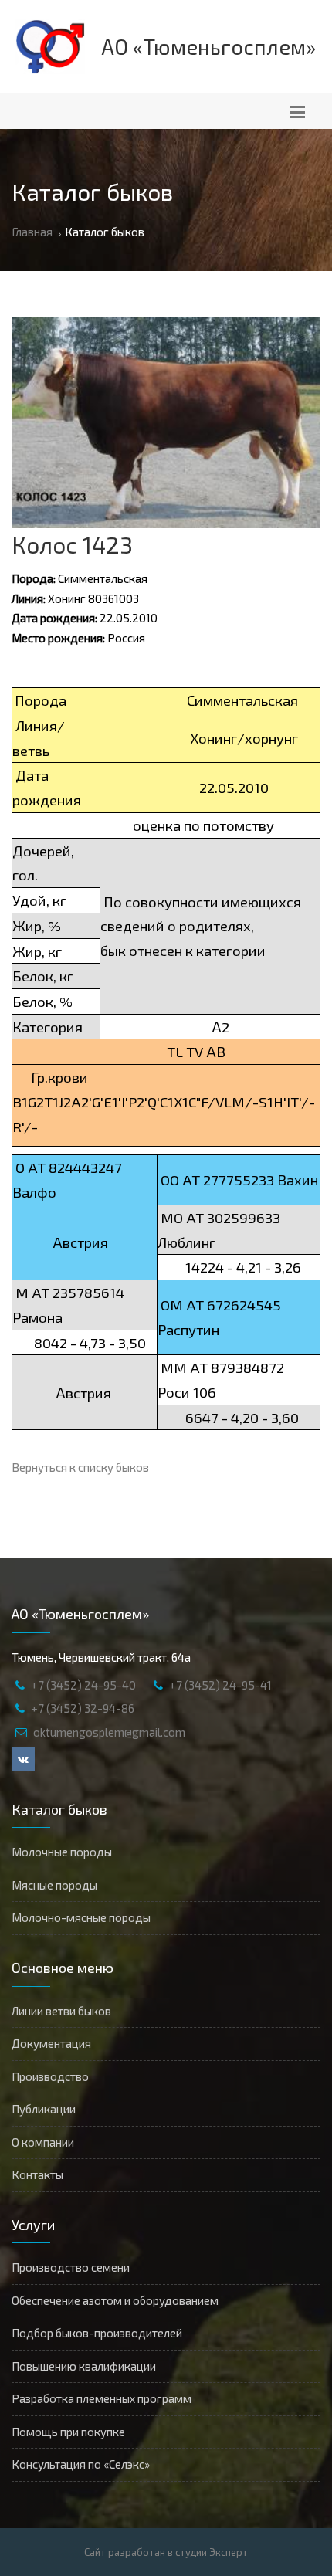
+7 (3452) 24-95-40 (83, 1685)
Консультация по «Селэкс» (81, 2464)
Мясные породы (54, 1885)
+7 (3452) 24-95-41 (220, 1685)
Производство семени (71, 2267)
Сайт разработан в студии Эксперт (166, 2552)
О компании (43, 2142)
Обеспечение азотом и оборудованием (115, 2300)
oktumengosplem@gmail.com (109, 1732)
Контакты (37, 2174)
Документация (51, 2043)
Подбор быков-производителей (97, 2333)
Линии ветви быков (61, 2011)
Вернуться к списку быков (80, 1467)
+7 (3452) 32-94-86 (83, 1708)
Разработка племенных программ (102, 2398)
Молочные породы (62, 1852)
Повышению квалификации (84, 2366)
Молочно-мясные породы (81, 1917)
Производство (50, 2076)
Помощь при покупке (68, 2432)
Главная (32, 232)
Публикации (44, 2109)
